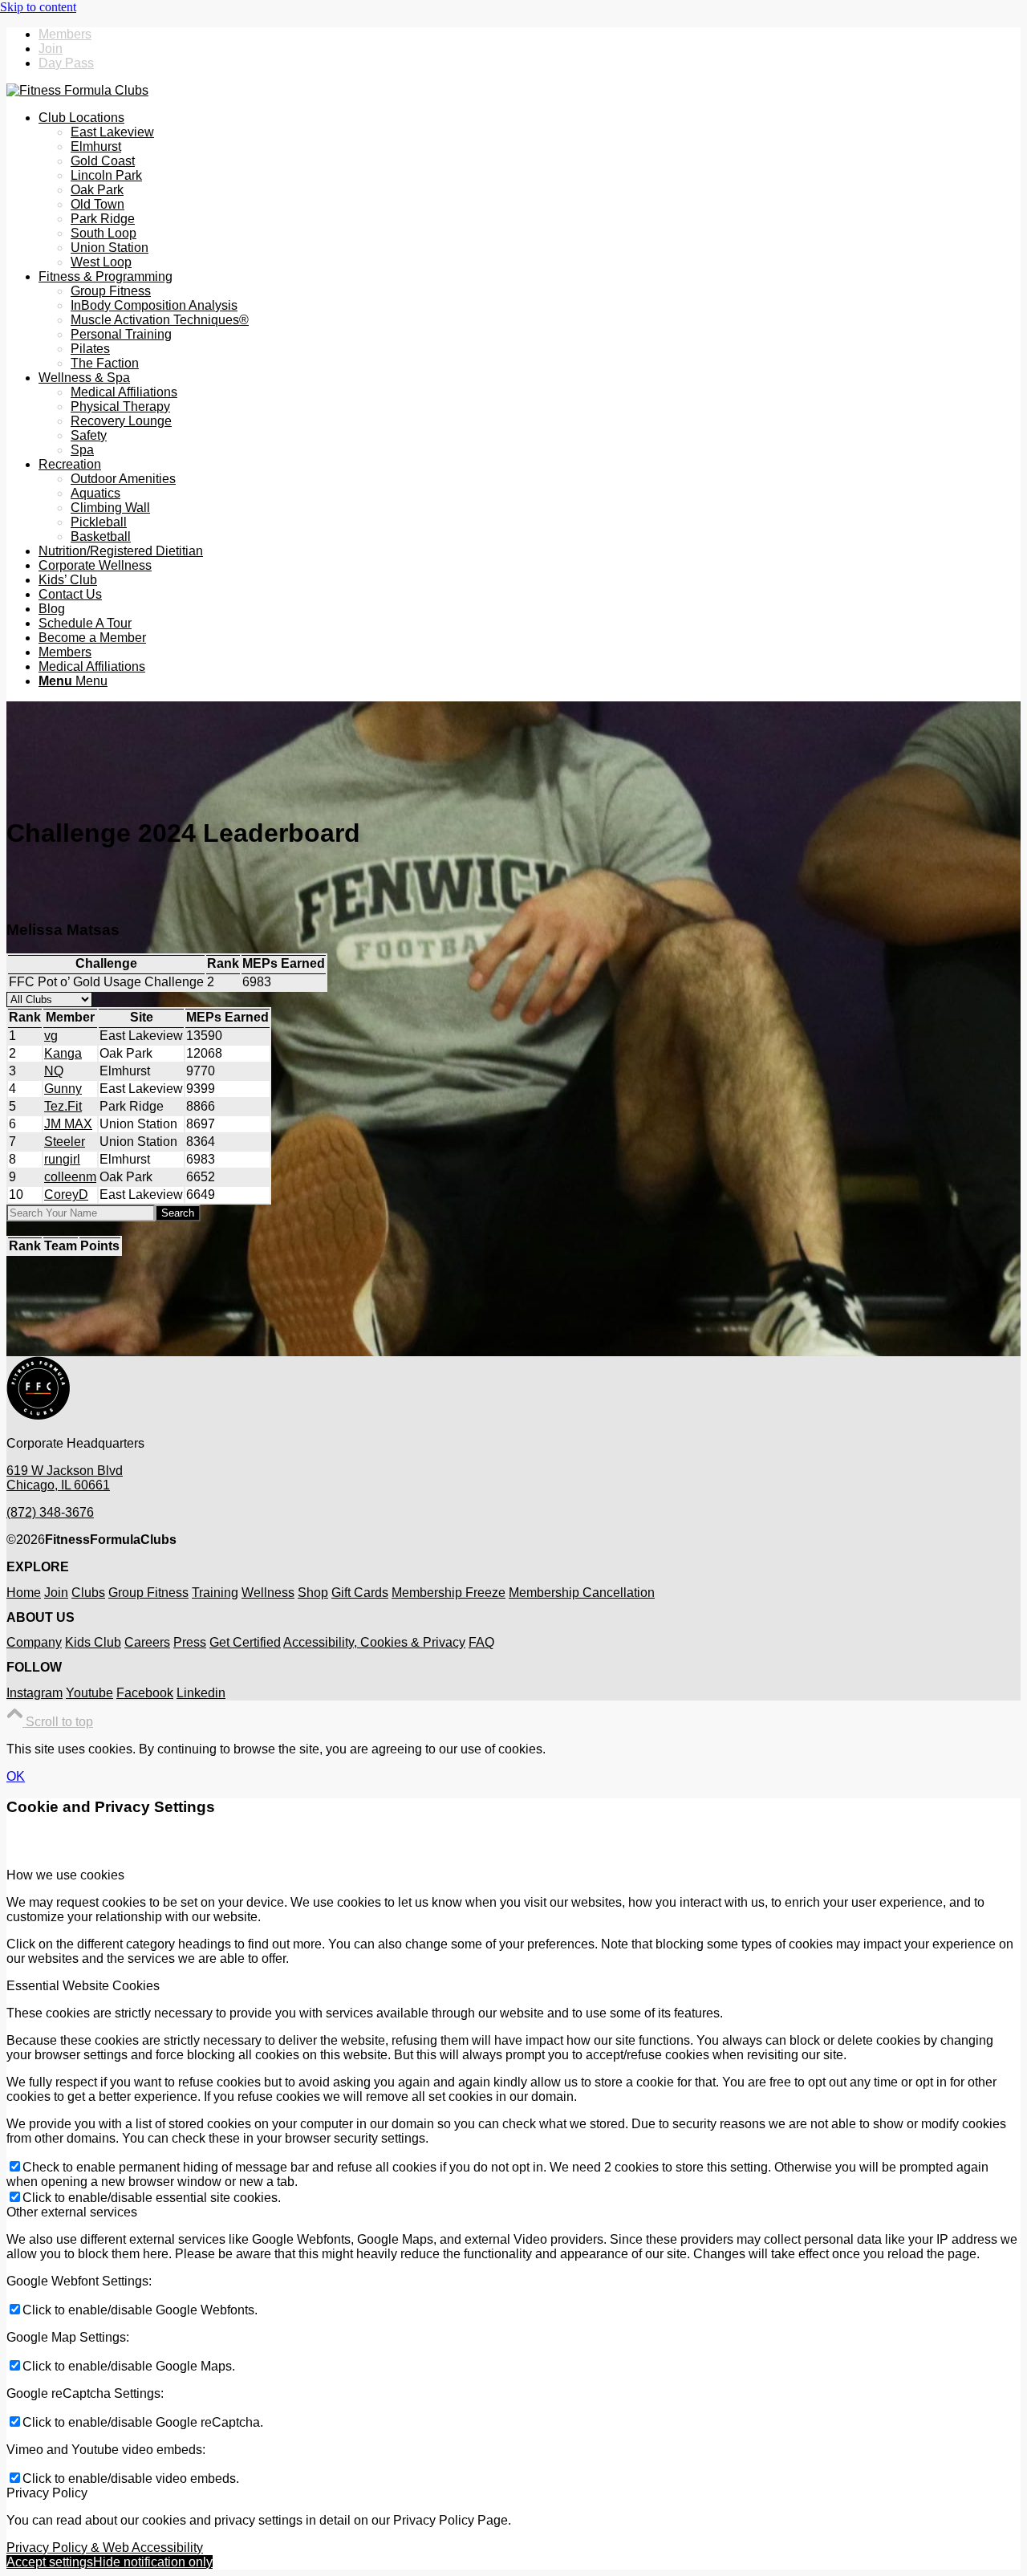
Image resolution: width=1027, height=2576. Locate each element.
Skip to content (38, 7)
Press (190, 1642)
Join (51, 49)
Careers (147, 1642)
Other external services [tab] (72, 2212)
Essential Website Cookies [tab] (83, 1986)
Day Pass (66, 63)
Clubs (88, 1593)
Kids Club (93, 1642)
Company (34, 1642)
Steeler (65, 1142)
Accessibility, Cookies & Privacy (374, 1642)
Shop (313, 1593)
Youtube (89, 1693)
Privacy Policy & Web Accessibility (105, 2548)
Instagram (35, 1693)
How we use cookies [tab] (65, 1875)
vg (51, 1036)
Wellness (268, 1593)
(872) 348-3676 (50, 1512)
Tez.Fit (63, 1106)
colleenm (70, 1177)
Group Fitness (148, 1593)
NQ (54, 1071)
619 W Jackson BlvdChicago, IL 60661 (65, 1478)
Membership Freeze (449, 1593)
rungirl (62, 1159)
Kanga (63, 1053)
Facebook (145, 1693)
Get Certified (245, 1642)
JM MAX (68, 1124)
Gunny (63, 1089)
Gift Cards (360, 1593)
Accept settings (50, 2562)
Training (215, 1593)
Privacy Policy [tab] (47, 2493)
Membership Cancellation (582, 1593)
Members (65, 34)
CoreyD (66, 1195)
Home (24, 1593)
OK (16, 1776)
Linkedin (201, 1693)
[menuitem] (530, 35)
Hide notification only (153, 2562)
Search (178, 1213)
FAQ (481, 1642)
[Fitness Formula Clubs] (77, 90)
